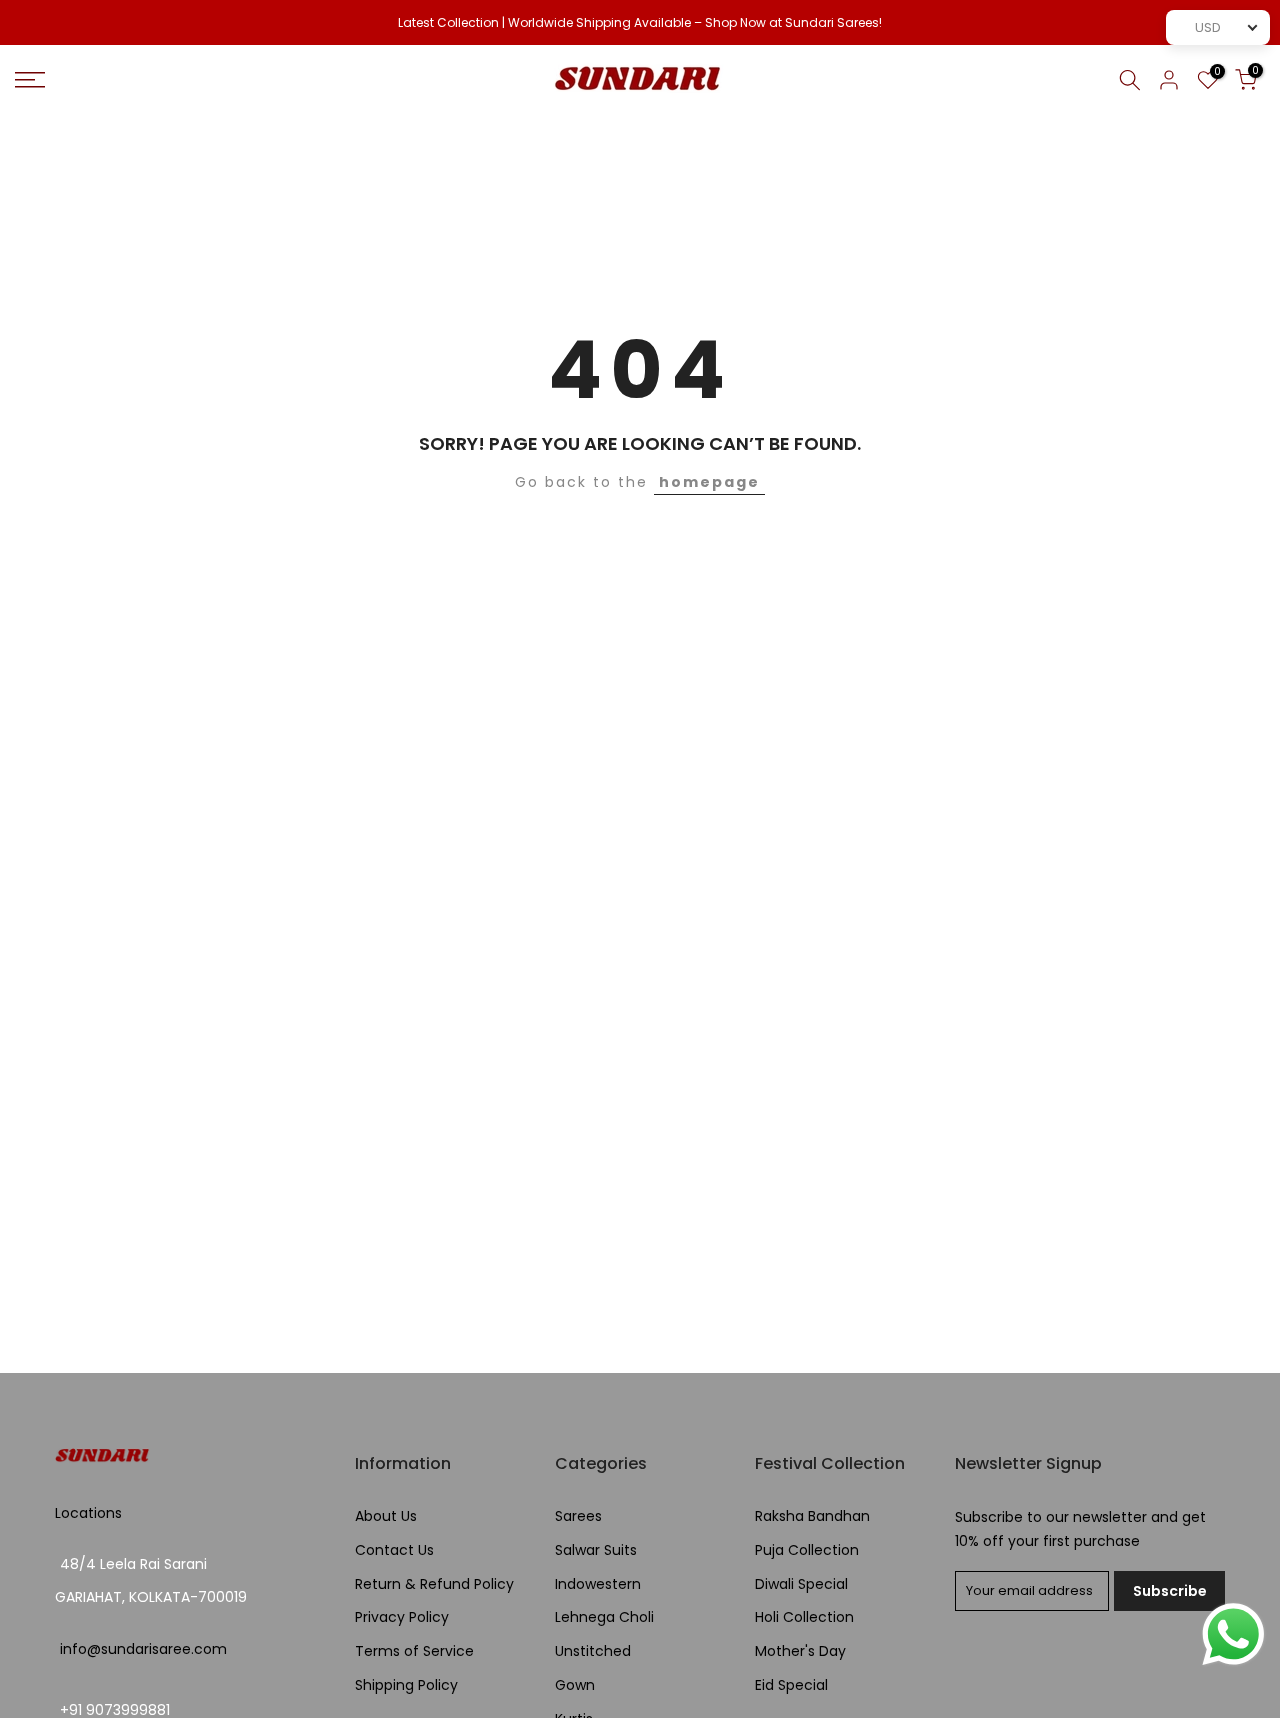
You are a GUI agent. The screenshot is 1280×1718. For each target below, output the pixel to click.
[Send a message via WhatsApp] (1233, 1634)
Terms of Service (414, 1651)
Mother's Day (800, 1651)
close (42, 23)
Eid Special (791, 1685)
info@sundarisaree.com (143, 1649)
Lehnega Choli (604, 1617)
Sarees (578, 1516)
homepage (709, 482)
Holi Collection (804, 1617)
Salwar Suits (596, 1550)
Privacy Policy (402, 1617)
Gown (575, 1685)
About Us (386, 1516)
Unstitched (593, 1651)
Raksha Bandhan (812, 1516)
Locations (88, 1513)
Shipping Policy (406, 1685)
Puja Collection (807, 1550)
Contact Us (394, 1550)
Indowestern (598, 1584)
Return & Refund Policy (434, 1584)
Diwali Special (801, 1584)
